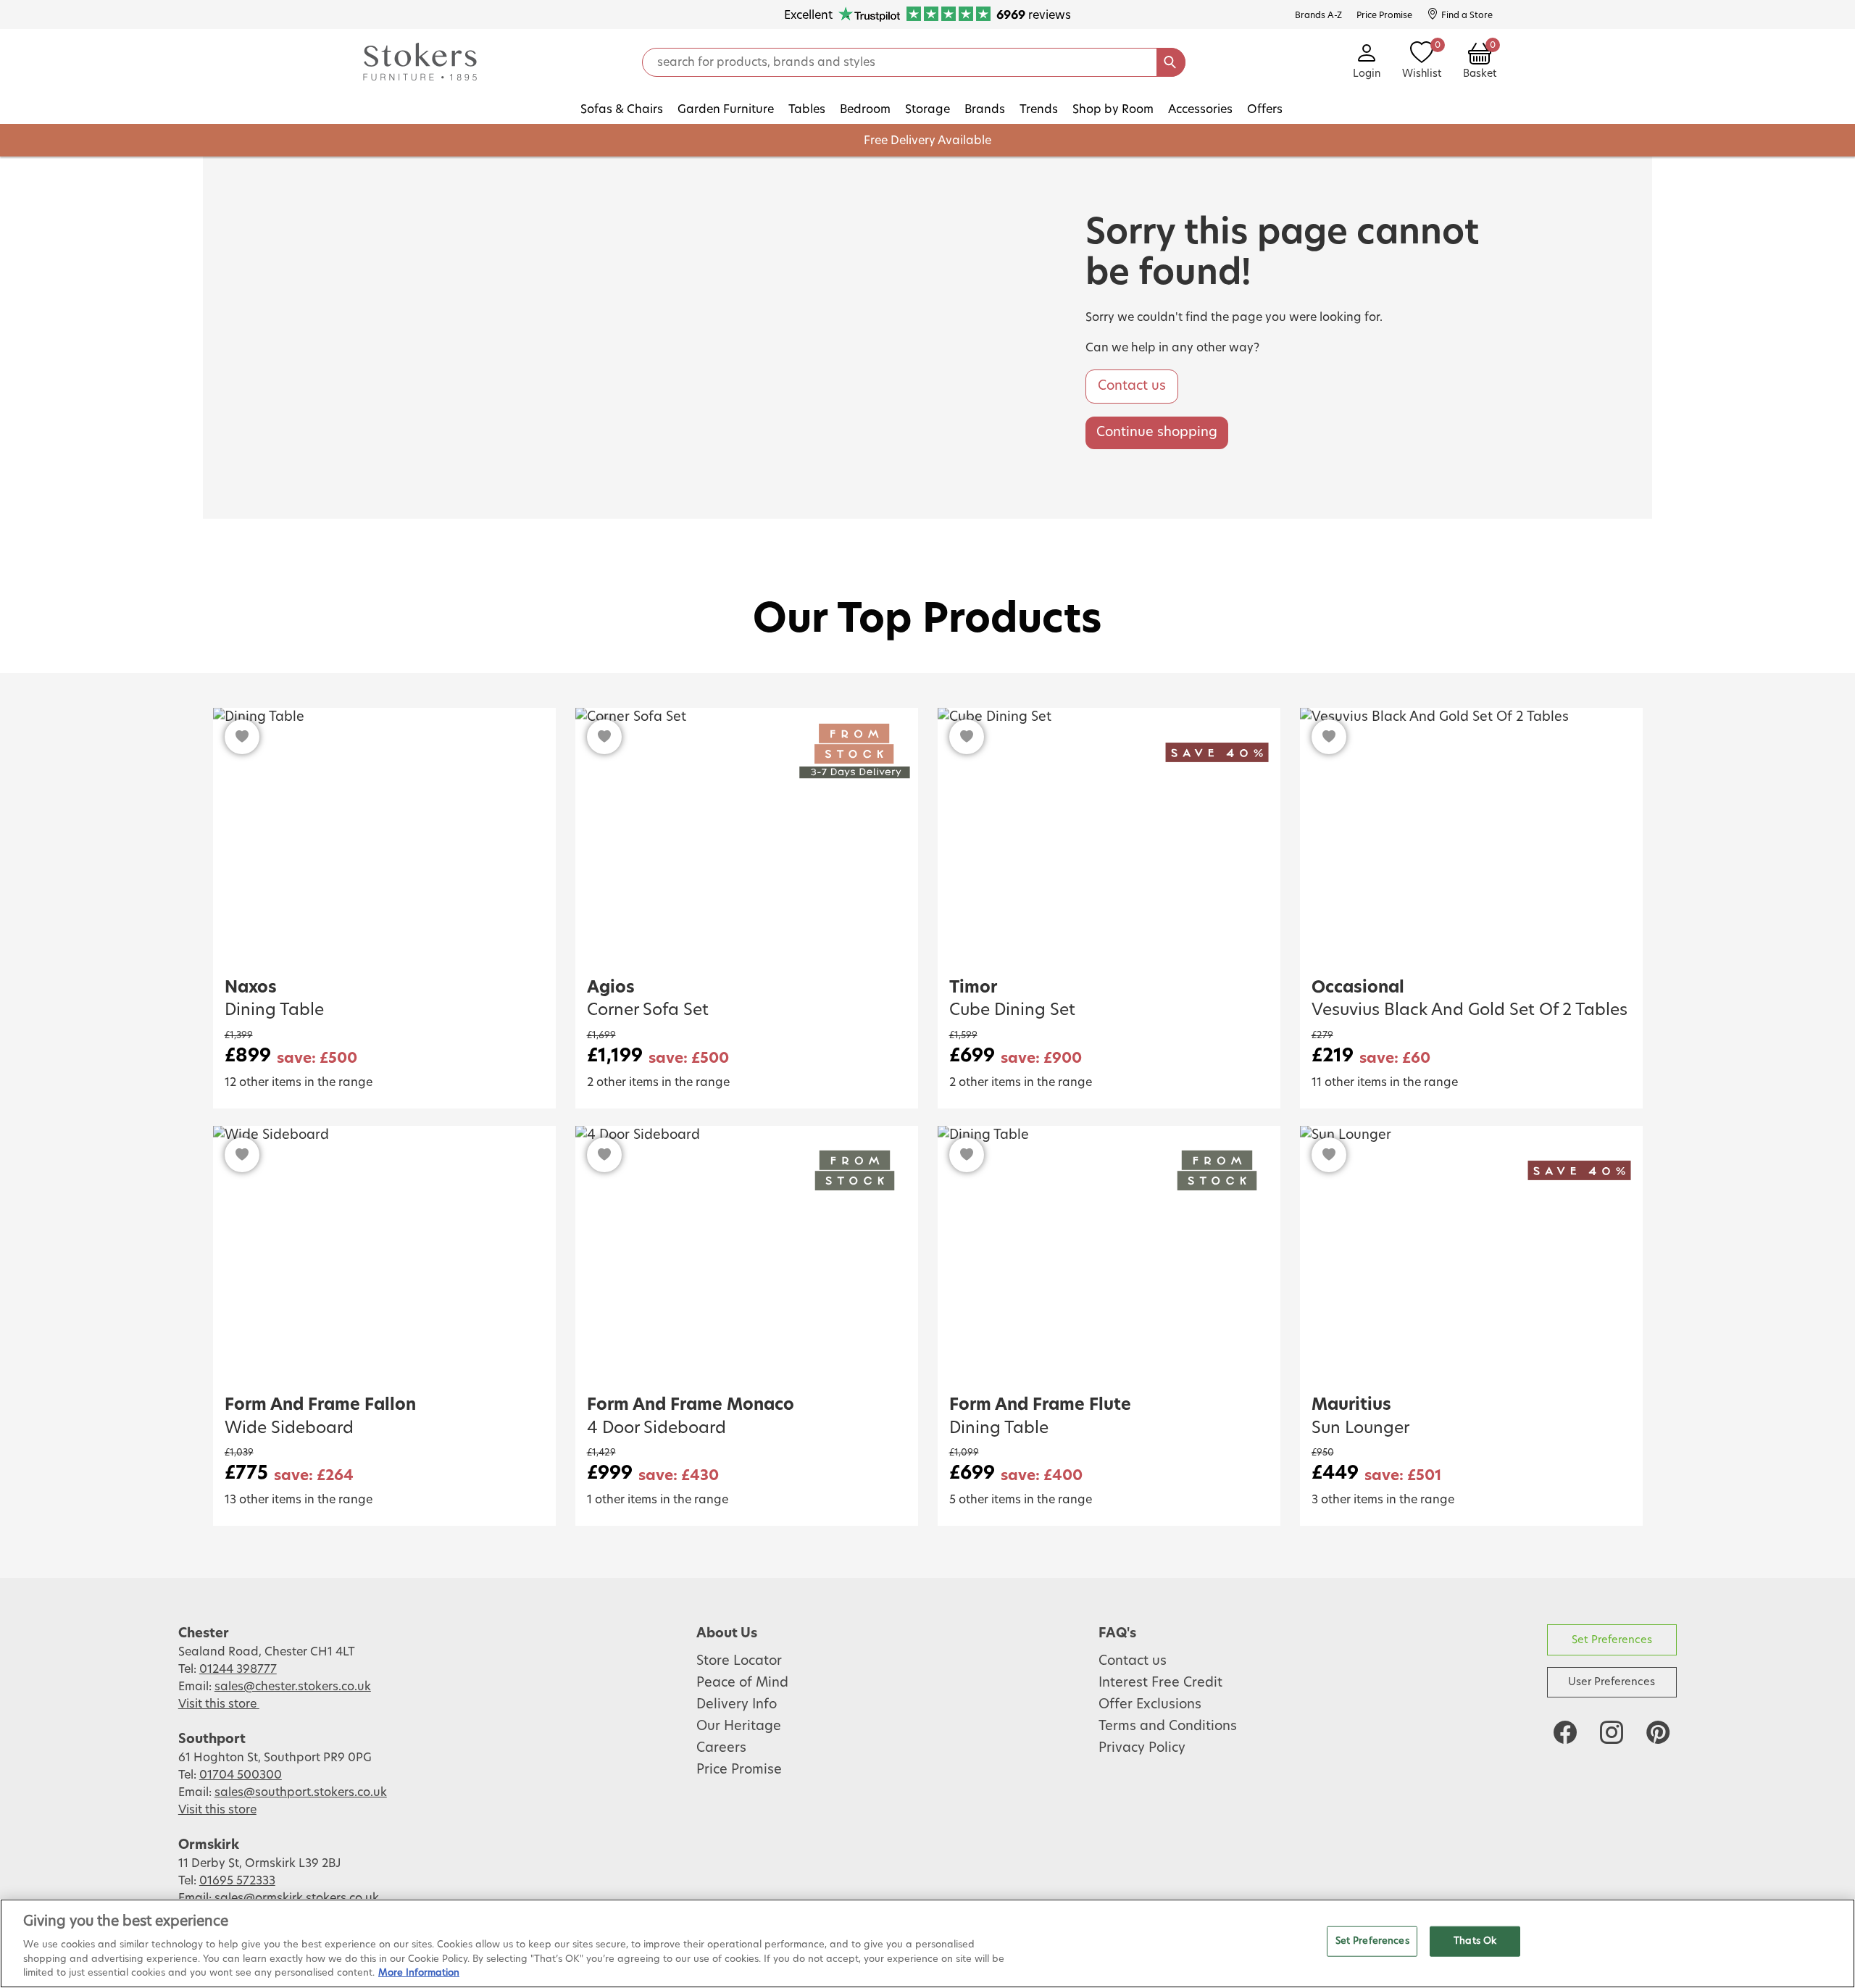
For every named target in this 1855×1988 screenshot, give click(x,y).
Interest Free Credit (1160, 1683)
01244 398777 (238, 1669)
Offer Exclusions (1150, 1705)
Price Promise (739, 1770)
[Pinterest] (1658, 1732)
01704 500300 (241, 1775)
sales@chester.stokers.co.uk (293, 1687)
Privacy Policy (1142, 1748)
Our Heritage (739, 1726)
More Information (419, 1973)
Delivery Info (737, 1705)
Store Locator (739, 1661)
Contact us (1132, 386)
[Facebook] (1565, 1732)
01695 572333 (237, 1881)
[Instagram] (1612, 1732)
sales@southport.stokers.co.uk (301, 1792)
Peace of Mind (742, 1683)
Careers (721, 1748)
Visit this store (219, 1704)
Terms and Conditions (1168, 1726)
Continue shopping (1157, 433)
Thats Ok (1475, 1941)
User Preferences (1612, 1682)
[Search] (1171, 62)
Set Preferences (1612, 1640)
